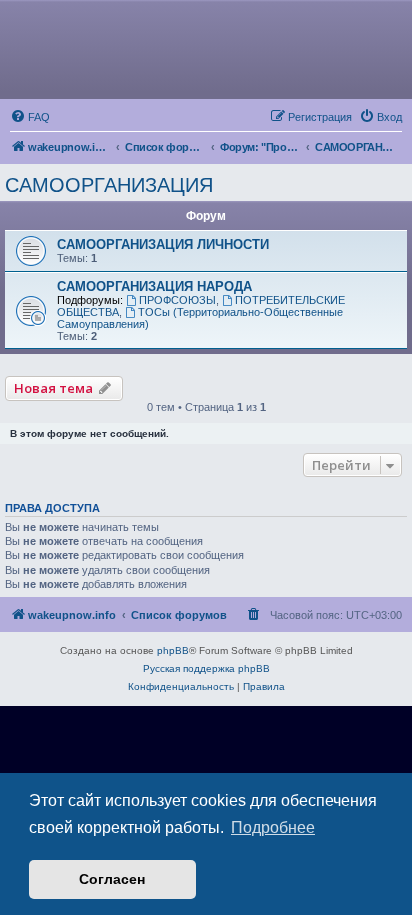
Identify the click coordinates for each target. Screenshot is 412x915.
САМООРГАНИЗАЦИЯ (109, 185)
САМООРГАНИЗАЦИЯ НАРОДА (154, 286)
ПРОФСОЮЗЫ (177, 300)
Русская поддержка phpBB (206, 668)
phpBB (173, 650)
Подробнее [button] (273, 827)
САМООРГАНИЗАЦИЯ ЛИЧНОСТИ (163, 244)
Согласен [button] (112, 879)
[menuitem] (30, 117)
